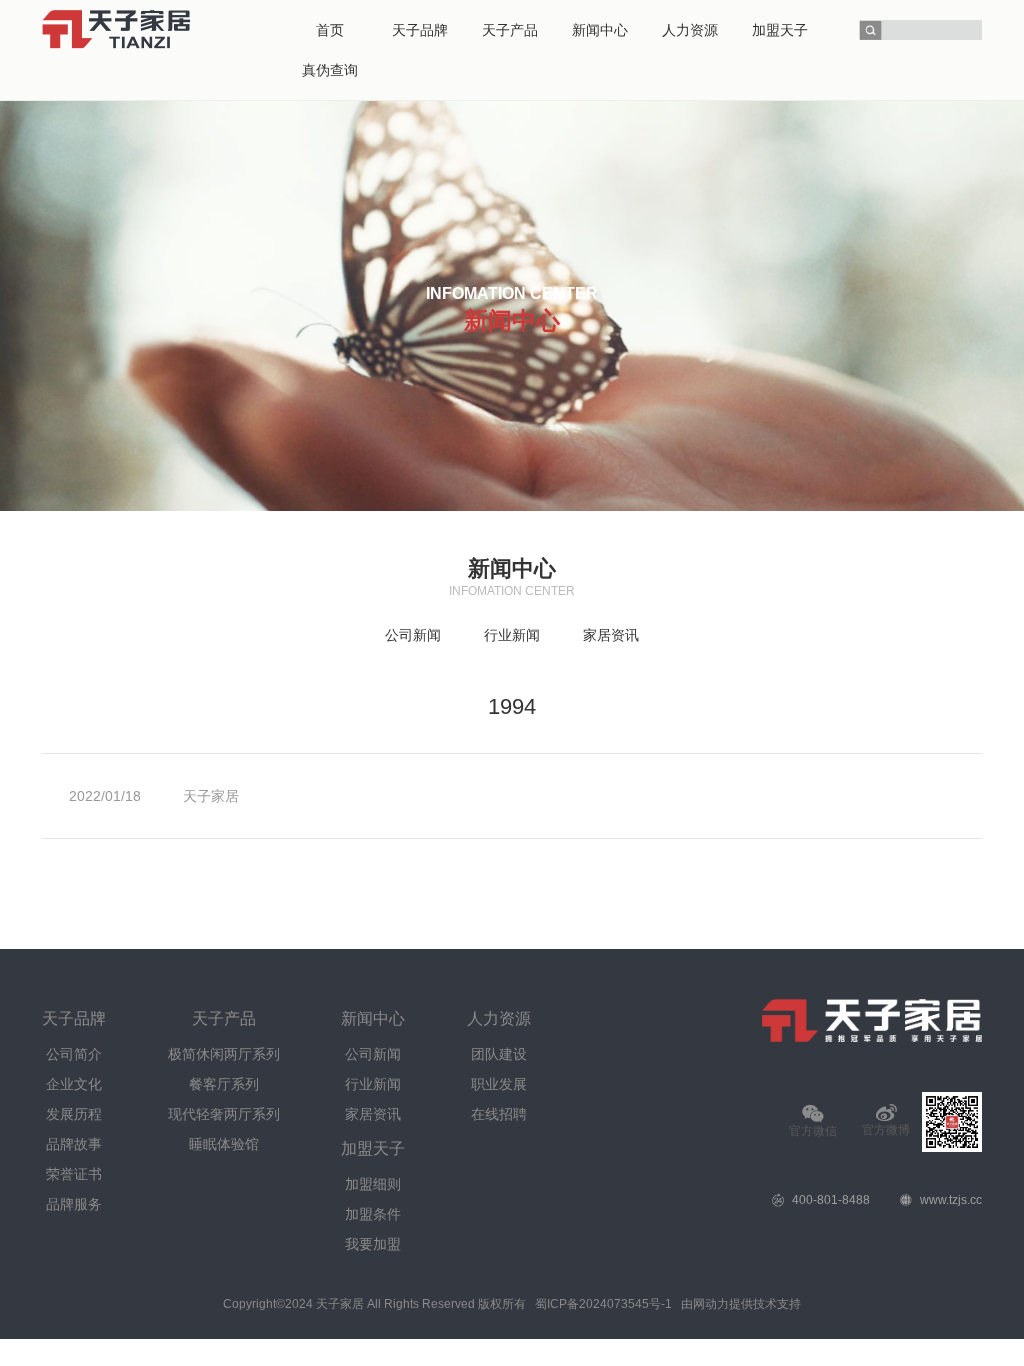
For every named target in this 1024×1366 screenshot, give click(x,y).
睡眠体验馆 (224, 1144)
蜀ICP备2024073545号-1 (603, 1304)
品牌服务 (74, 1204)
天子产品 (224, 1018)
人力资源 (499, 1018)
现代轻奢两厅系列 (224, 1114)
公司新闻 (413, 635)
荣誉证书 (74, 1174)
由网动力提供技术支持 (741, 1304)
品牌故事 (74, 1144)
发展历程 (74, 1114)
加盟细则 (373, 1184)
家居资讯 (611, 635)
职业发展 (499, 1084)
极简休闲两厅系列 (224, 1054)
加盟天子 (373, 1148)
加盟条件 (373, 1214)
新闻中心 (373, 1018)
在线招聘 (499, 1114)
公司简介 (74, 1054)
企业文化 (74, 1084)
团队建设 (499, 1054)
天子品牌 (74, 1018)
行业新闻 (512, 635)
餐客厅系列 (224, 1084)
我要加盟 (373, 1244)
